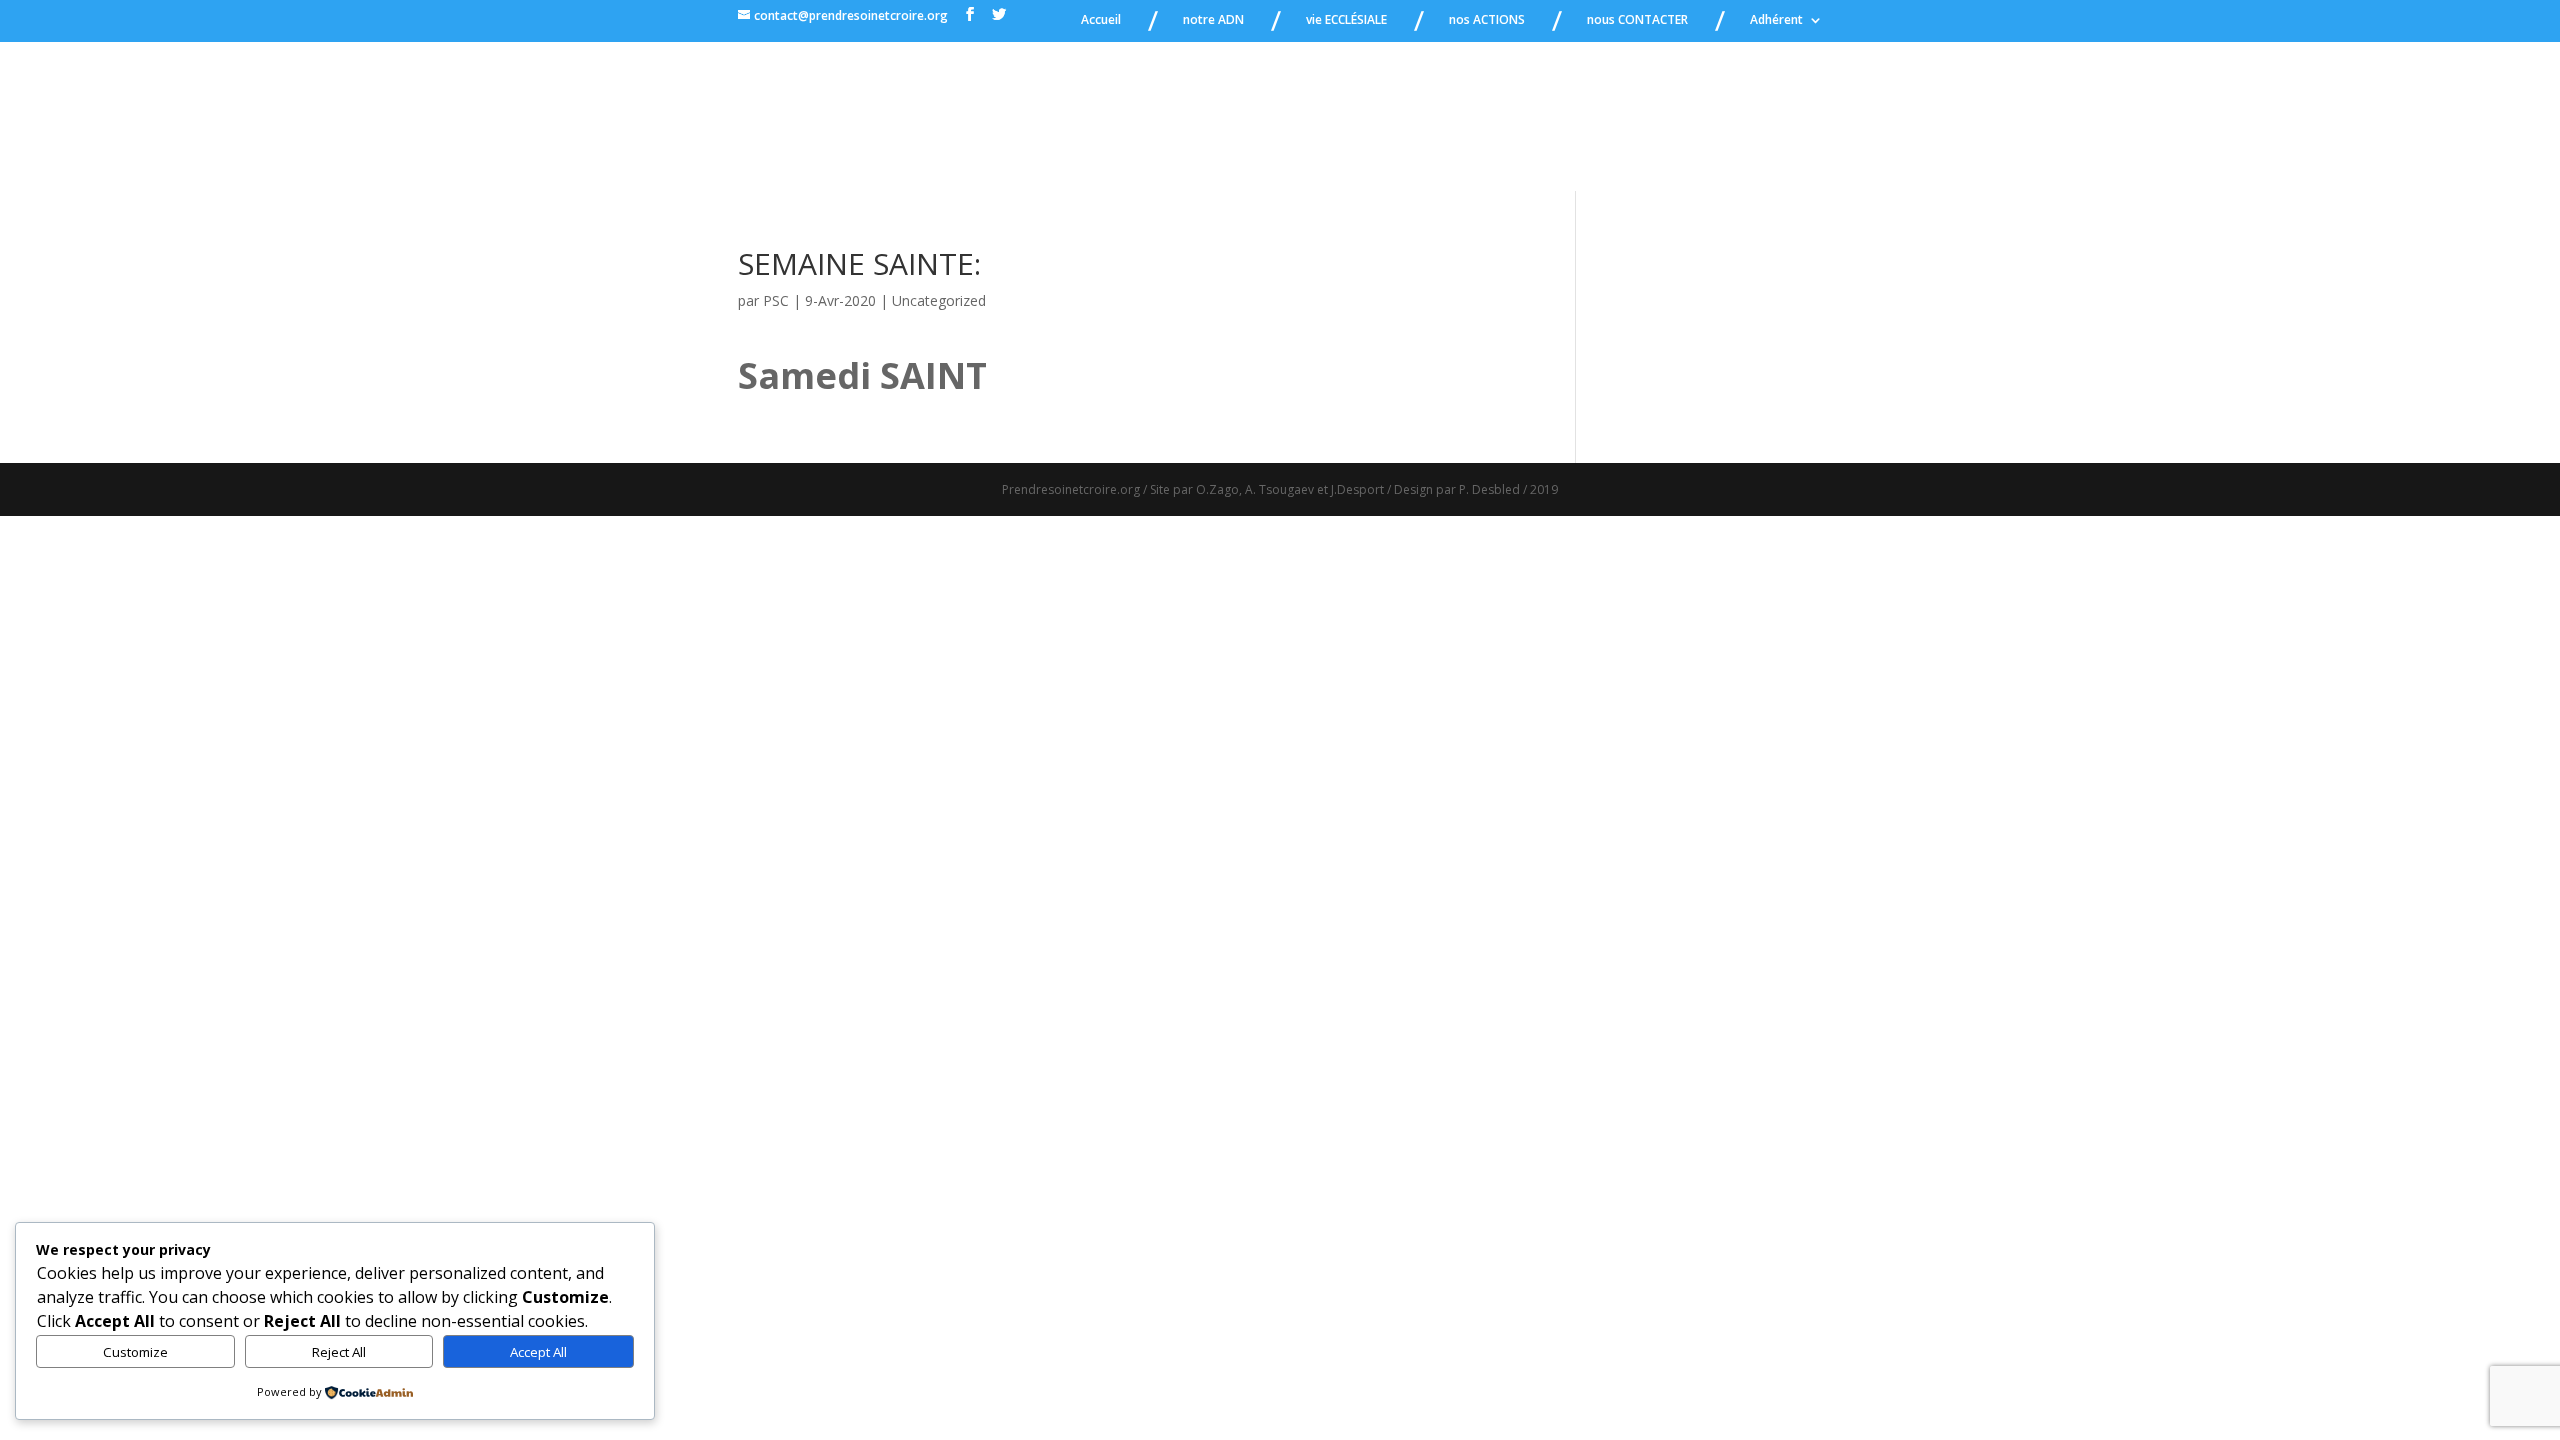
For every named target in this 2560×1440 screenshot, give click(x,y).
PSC (776, 300)
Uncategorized (939, 300)
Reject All (339, 1352)
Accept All (538, 1352)
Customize (135, 1352)
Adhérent (1776, 21)
